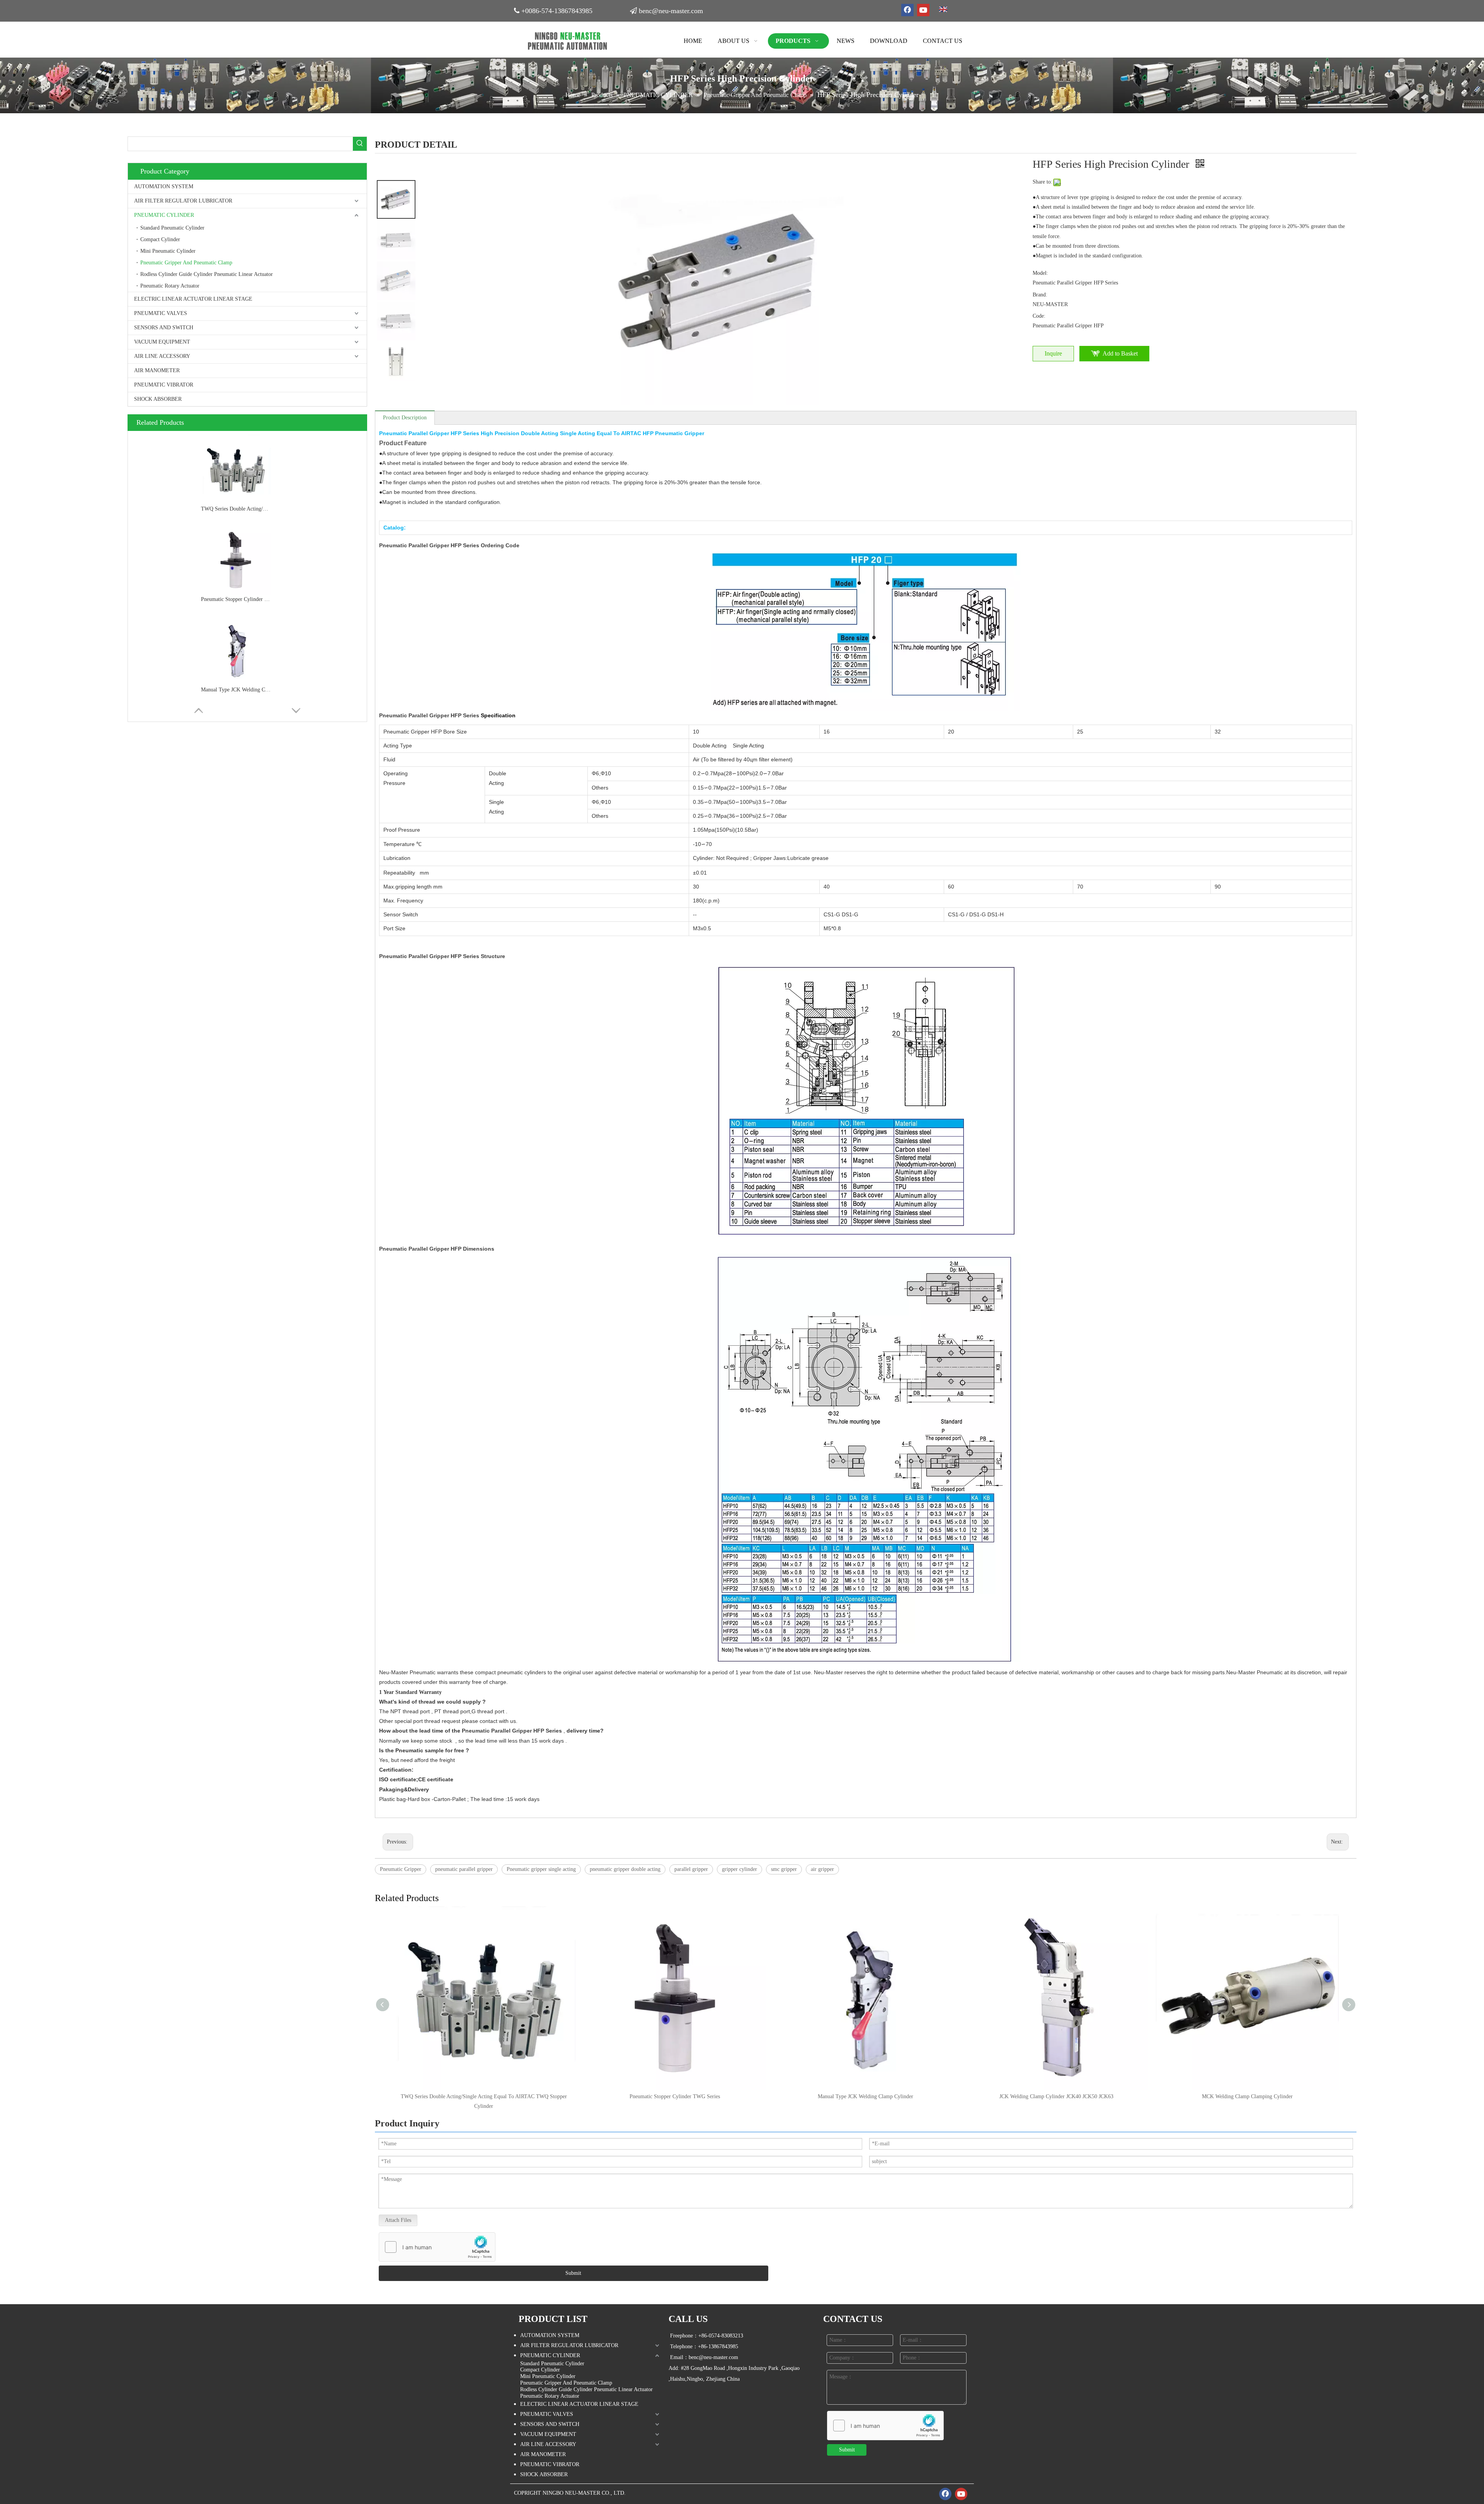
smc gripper (784, 1869)
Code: (1039, 316)
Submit (573, 2273)
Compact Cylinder (160, 239)
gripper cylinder (739, 1869)
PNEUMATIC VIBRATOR (164, 385)
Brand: (1040, 295)
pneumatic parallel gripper (464, 1869)
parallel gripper (691, 1869)
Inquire (1053, 353)
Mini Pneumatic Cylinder (168, 251)
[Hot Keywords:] (360, 144)
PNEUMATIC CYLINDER (164, 215)
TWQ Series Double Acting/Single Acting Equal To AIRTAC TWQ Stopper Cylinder (236, 509)
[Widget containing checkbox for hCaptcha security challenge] (437, 2247)
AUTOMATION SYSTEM (164, 186)
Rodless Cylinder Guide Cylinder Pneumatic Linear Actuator (207, 274)
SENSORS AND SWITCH (164, 328)
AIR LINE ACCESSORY (162, 356)
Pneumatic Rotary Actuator (170, 286)
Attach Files (398, 2220)
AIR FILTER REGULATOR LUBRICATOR (183, 201)
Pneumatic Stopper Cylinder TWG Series (236, 599)
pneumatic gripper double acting (625, 1869)
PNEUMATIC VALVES (161, 313)
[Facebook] (907, 10)
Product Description (405, 418)
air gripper (822, 1869)
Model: (1040, 273)
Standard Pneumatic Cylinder (172, 228)
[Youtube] (923, 10)
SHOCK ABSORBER (158, 399)
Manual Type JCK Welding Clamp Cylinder (236, 690)
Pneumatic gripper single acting (541, 1869)
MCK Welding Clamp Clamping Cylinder (1247, 2096)
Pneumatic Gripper (401, 1869)
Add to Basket (1120, 353)
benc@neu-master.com (671, 11)
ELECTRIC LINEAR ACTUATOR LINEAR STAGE (193, 299)
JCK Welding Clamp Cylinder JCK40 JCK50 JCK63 (1056, 2096)
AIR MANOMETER (157, 370)
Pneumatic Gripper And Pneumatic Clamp (186, 263)
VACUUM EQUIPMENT (162, 342)
